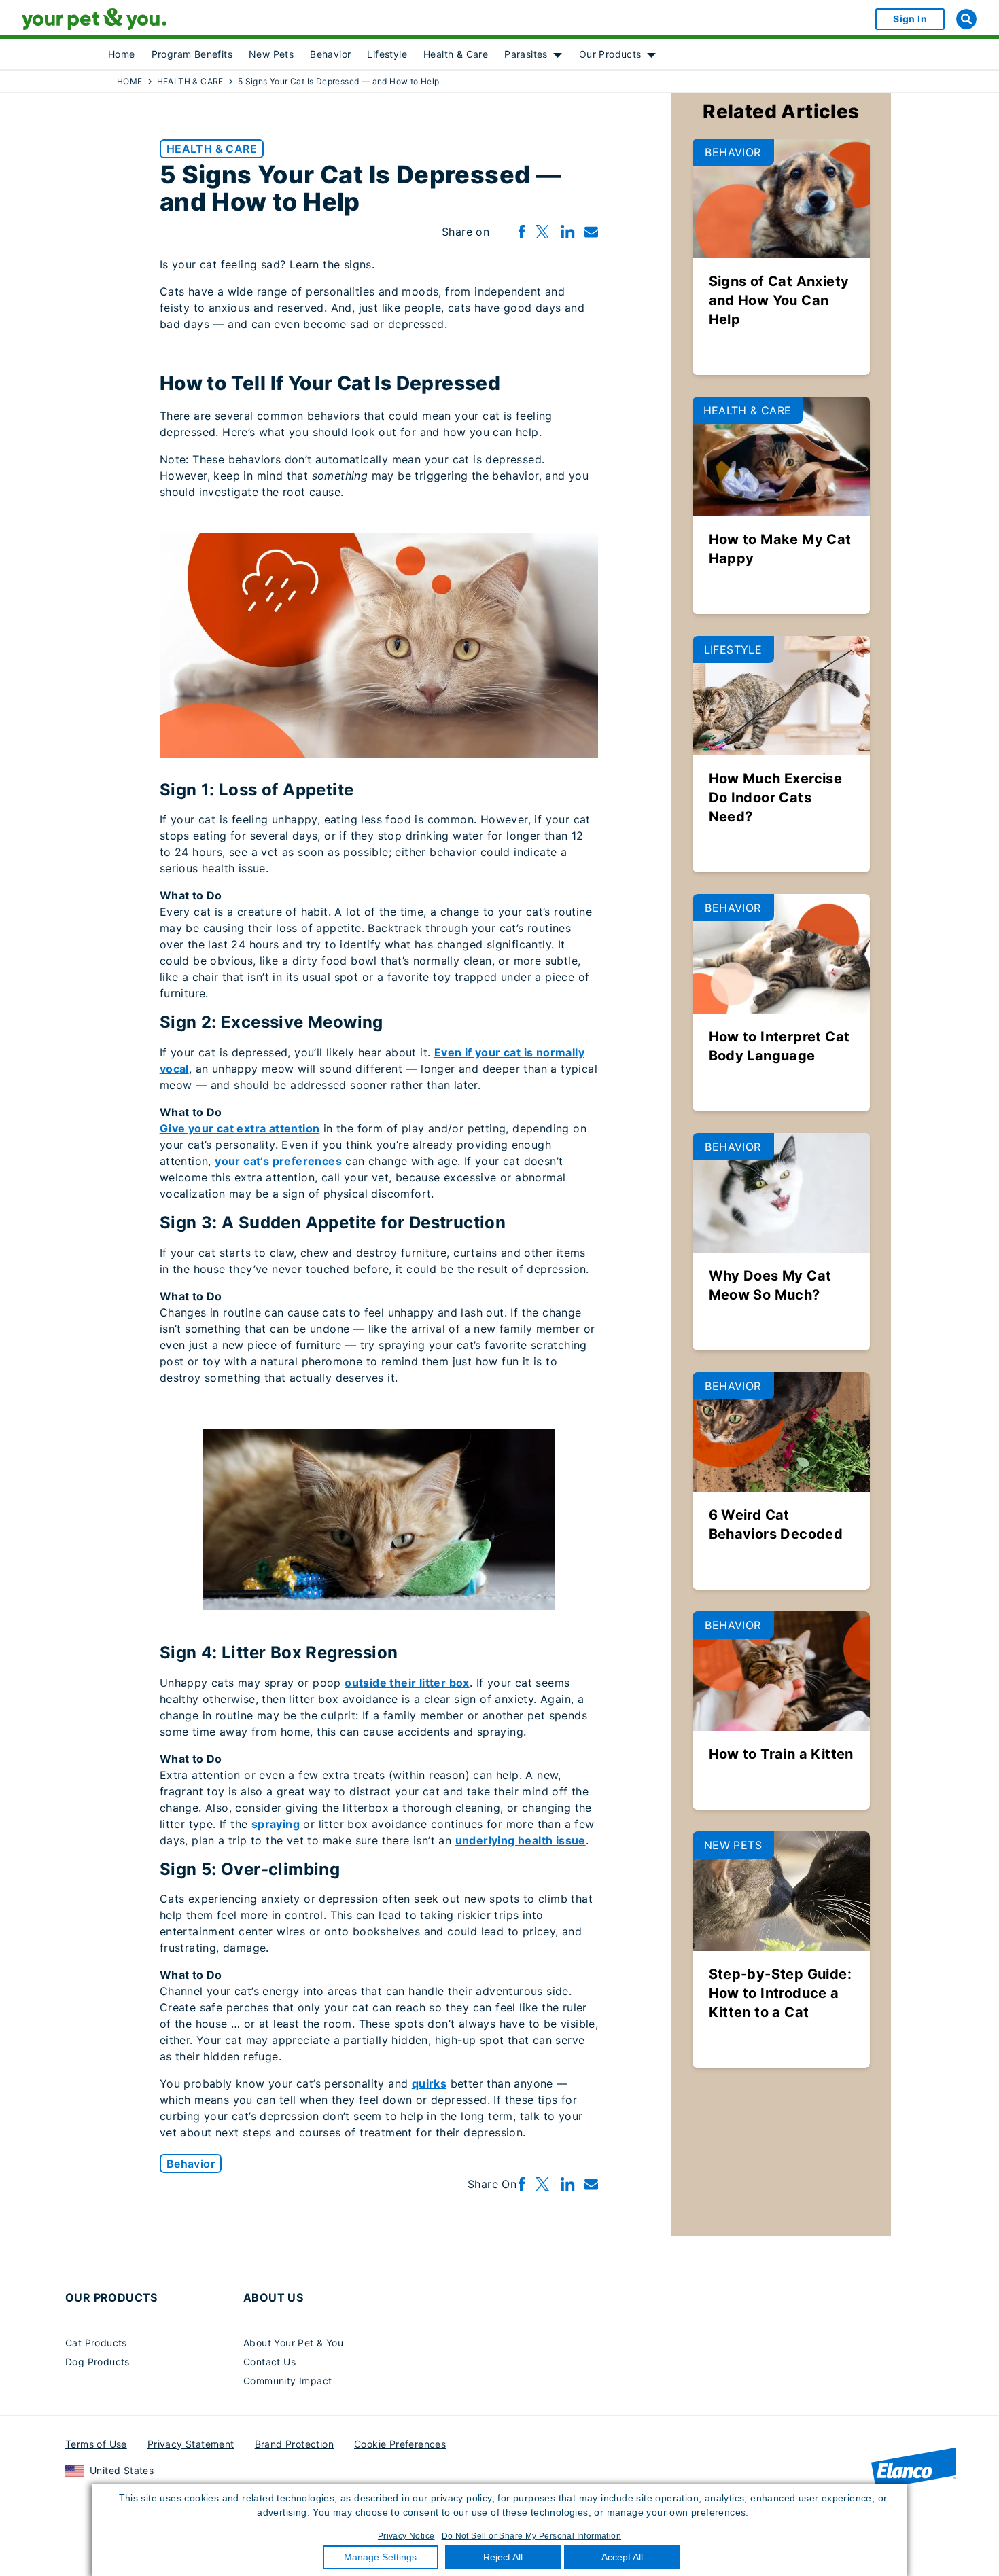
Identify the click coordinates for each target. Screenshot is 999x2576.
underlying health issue (521, 1840)
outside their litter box (407, 1683)
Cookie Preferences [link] (400, 2444)
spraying (276, 1824)
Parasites (526, 54)
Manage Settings (380, 2557)
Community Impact (287, 2381)
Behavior (330, 54)
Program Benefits (192, 54)
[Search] (966, 19)
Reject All (503, 2557)
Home (122, 54)
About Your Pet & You (293, 2343)
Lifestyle (387, 54)
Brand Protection (294, 2444)
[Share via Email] (591, 232)
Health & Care (456, 54)
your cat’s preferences (278, 1161)
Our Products (610, 54)
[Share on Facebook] (522, 232)
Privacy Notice (406, 2536)
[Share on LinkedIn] (567, 232)
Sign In (910, 19)
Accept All (622, 2557)
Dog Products (98, 2362)
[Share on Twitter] (542, 232)
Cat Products (96, 2343)
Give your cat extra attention (240, 1128)
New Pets (271, 54)
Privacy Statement (191, 2444)
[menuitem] (122, 54)
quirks (429, 2083)
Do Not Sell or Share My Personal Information (532, 2536)
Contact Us (269, 2362)
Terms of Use (96, 2444)
